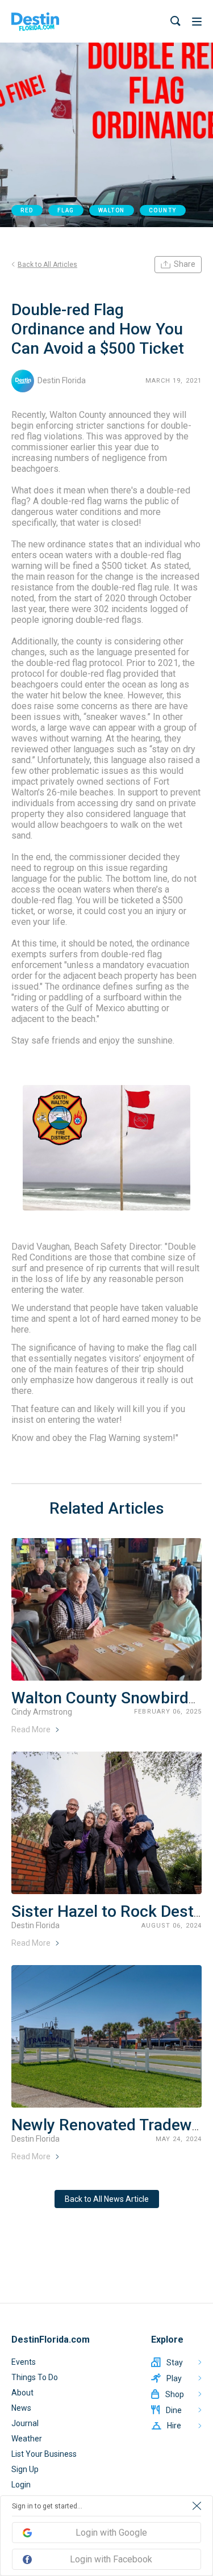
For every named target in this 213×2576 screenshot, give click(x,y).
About (22, 2393)
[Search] (176, 21)
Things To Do (35, 2377)
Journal (25, 2423)
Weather (27, 2439)
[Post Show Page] (106, 1609)
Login (21, 2485)
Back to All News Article (107, 2199)
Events (24, 2362)
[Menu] (197, 22)
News (21, 2408)
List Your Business (44, 2454)
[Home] (35, 22)
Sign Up (25, 2469)
